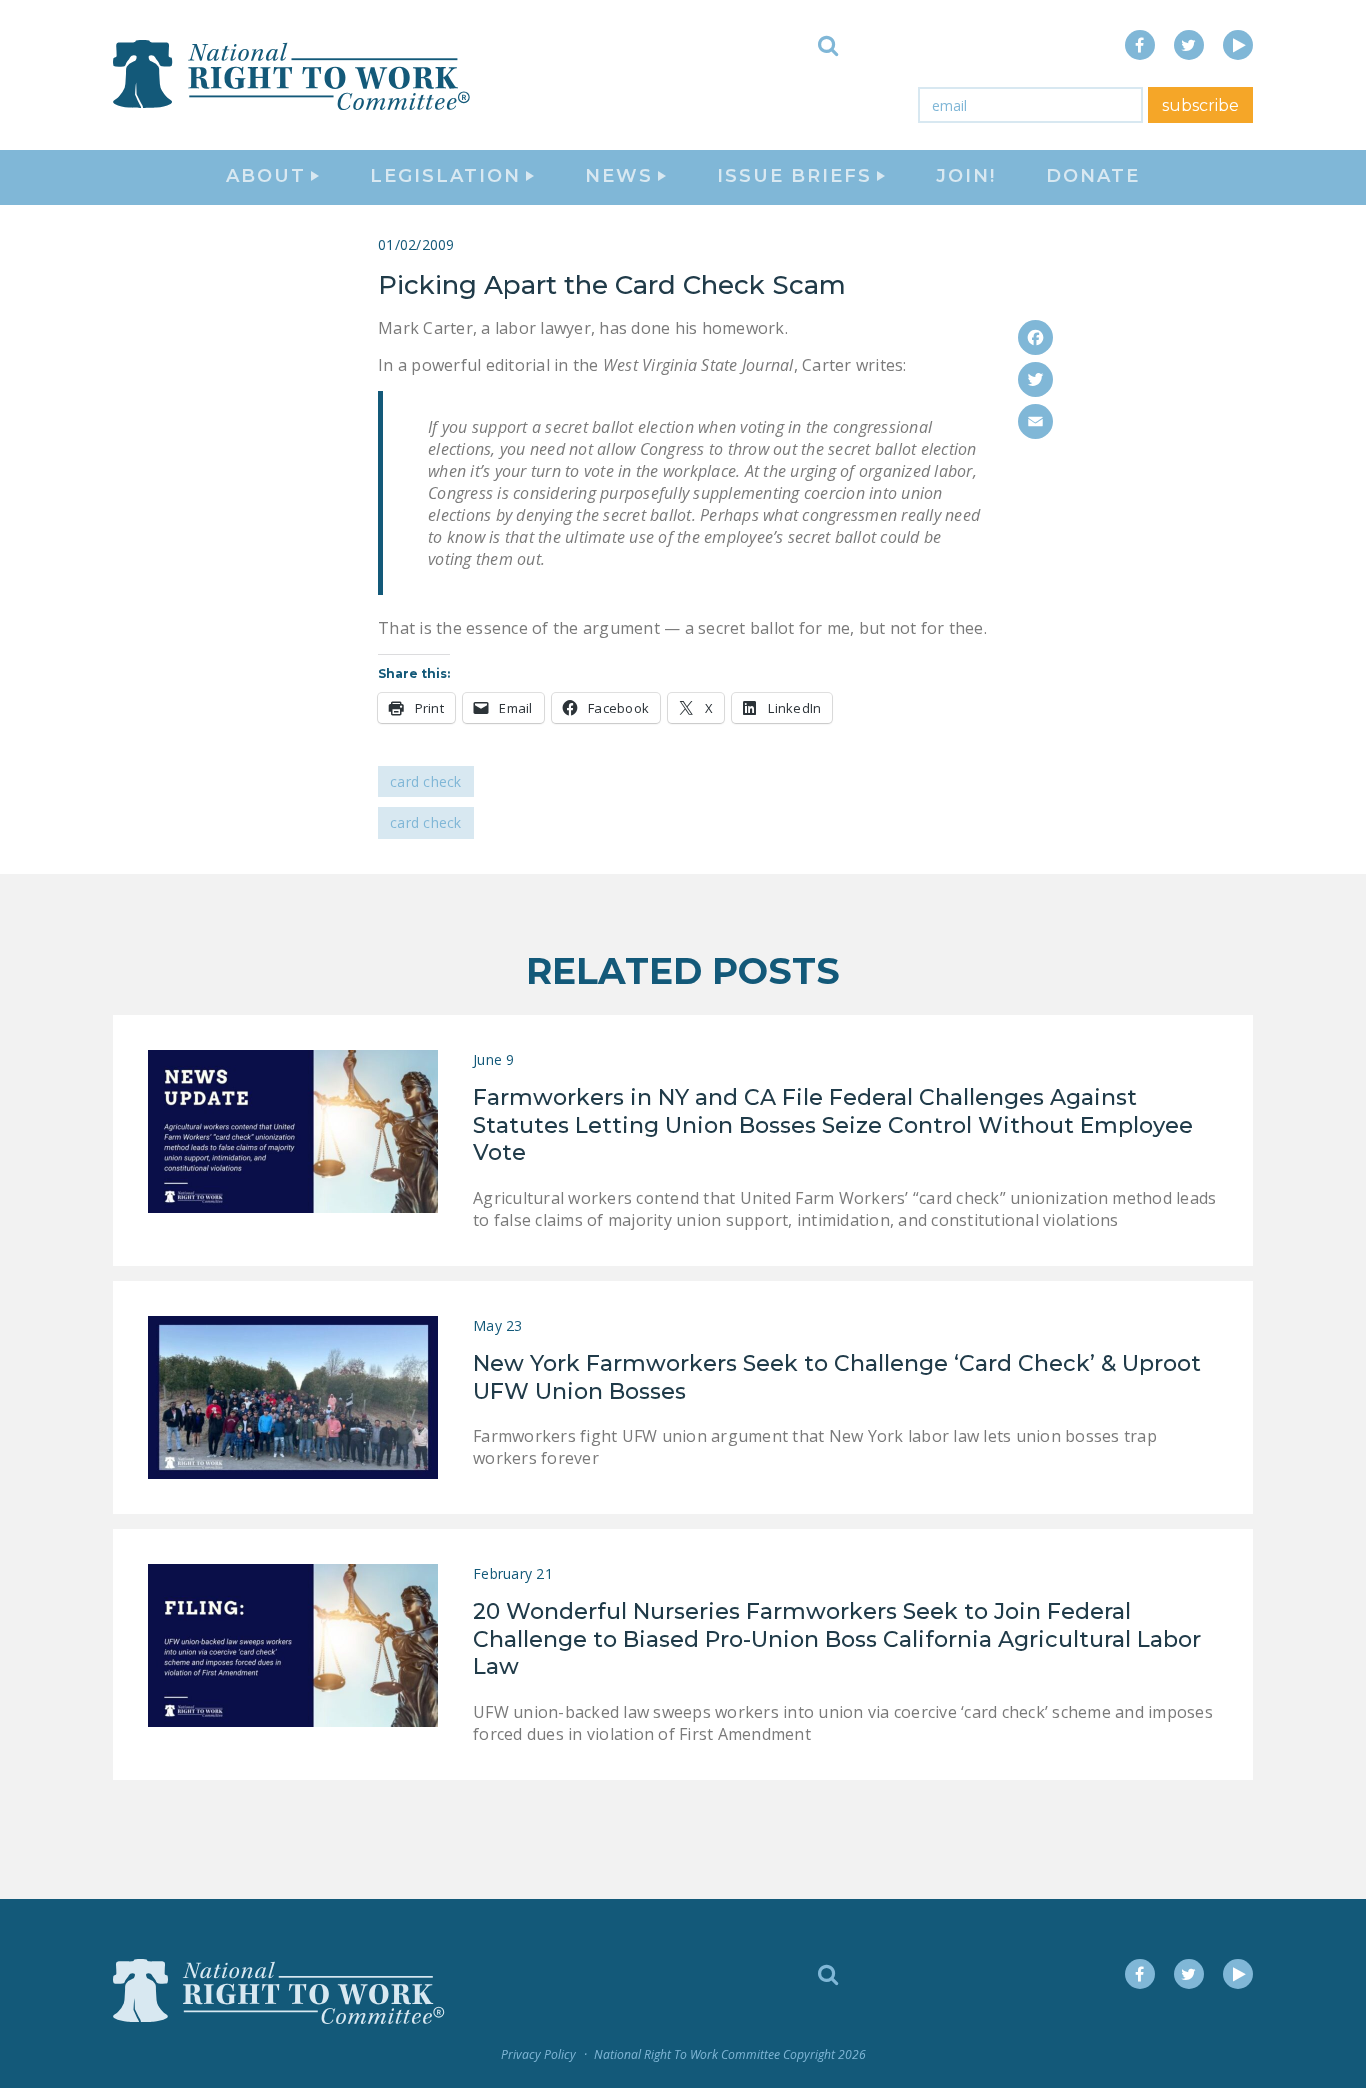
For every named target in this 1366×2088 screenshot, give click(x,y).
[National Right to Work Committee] (293, 75)
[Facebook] (1035, 337)
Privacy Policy (538, 2054)
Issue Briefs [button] (794, 176)
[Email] (1035, 421)
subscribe (1200, 105)
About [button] (266, 176)
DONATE (1093, 176)
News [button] (619, 176)
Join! (966, 176)
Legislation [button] (445, 176)
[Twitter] (1035, 379)
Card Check (426, 781)
